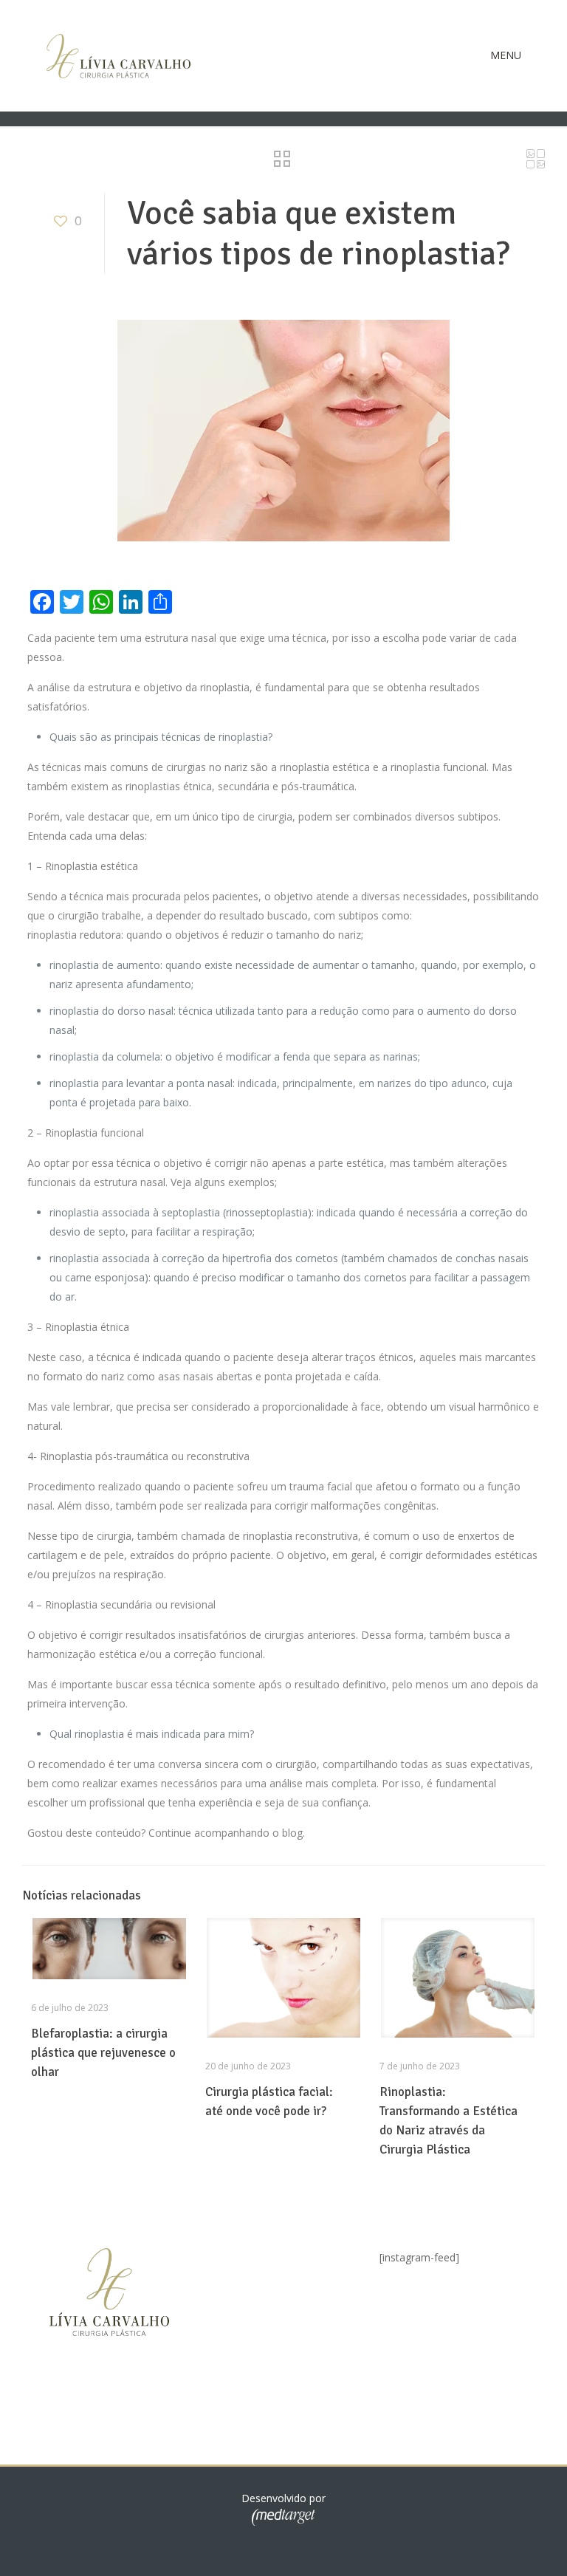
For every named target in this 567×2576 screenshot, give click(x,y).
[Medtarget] (283, 2522)
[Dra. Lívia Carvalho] (118, 55)
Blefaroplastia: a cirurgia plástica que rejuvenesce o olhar (103, 2053)
